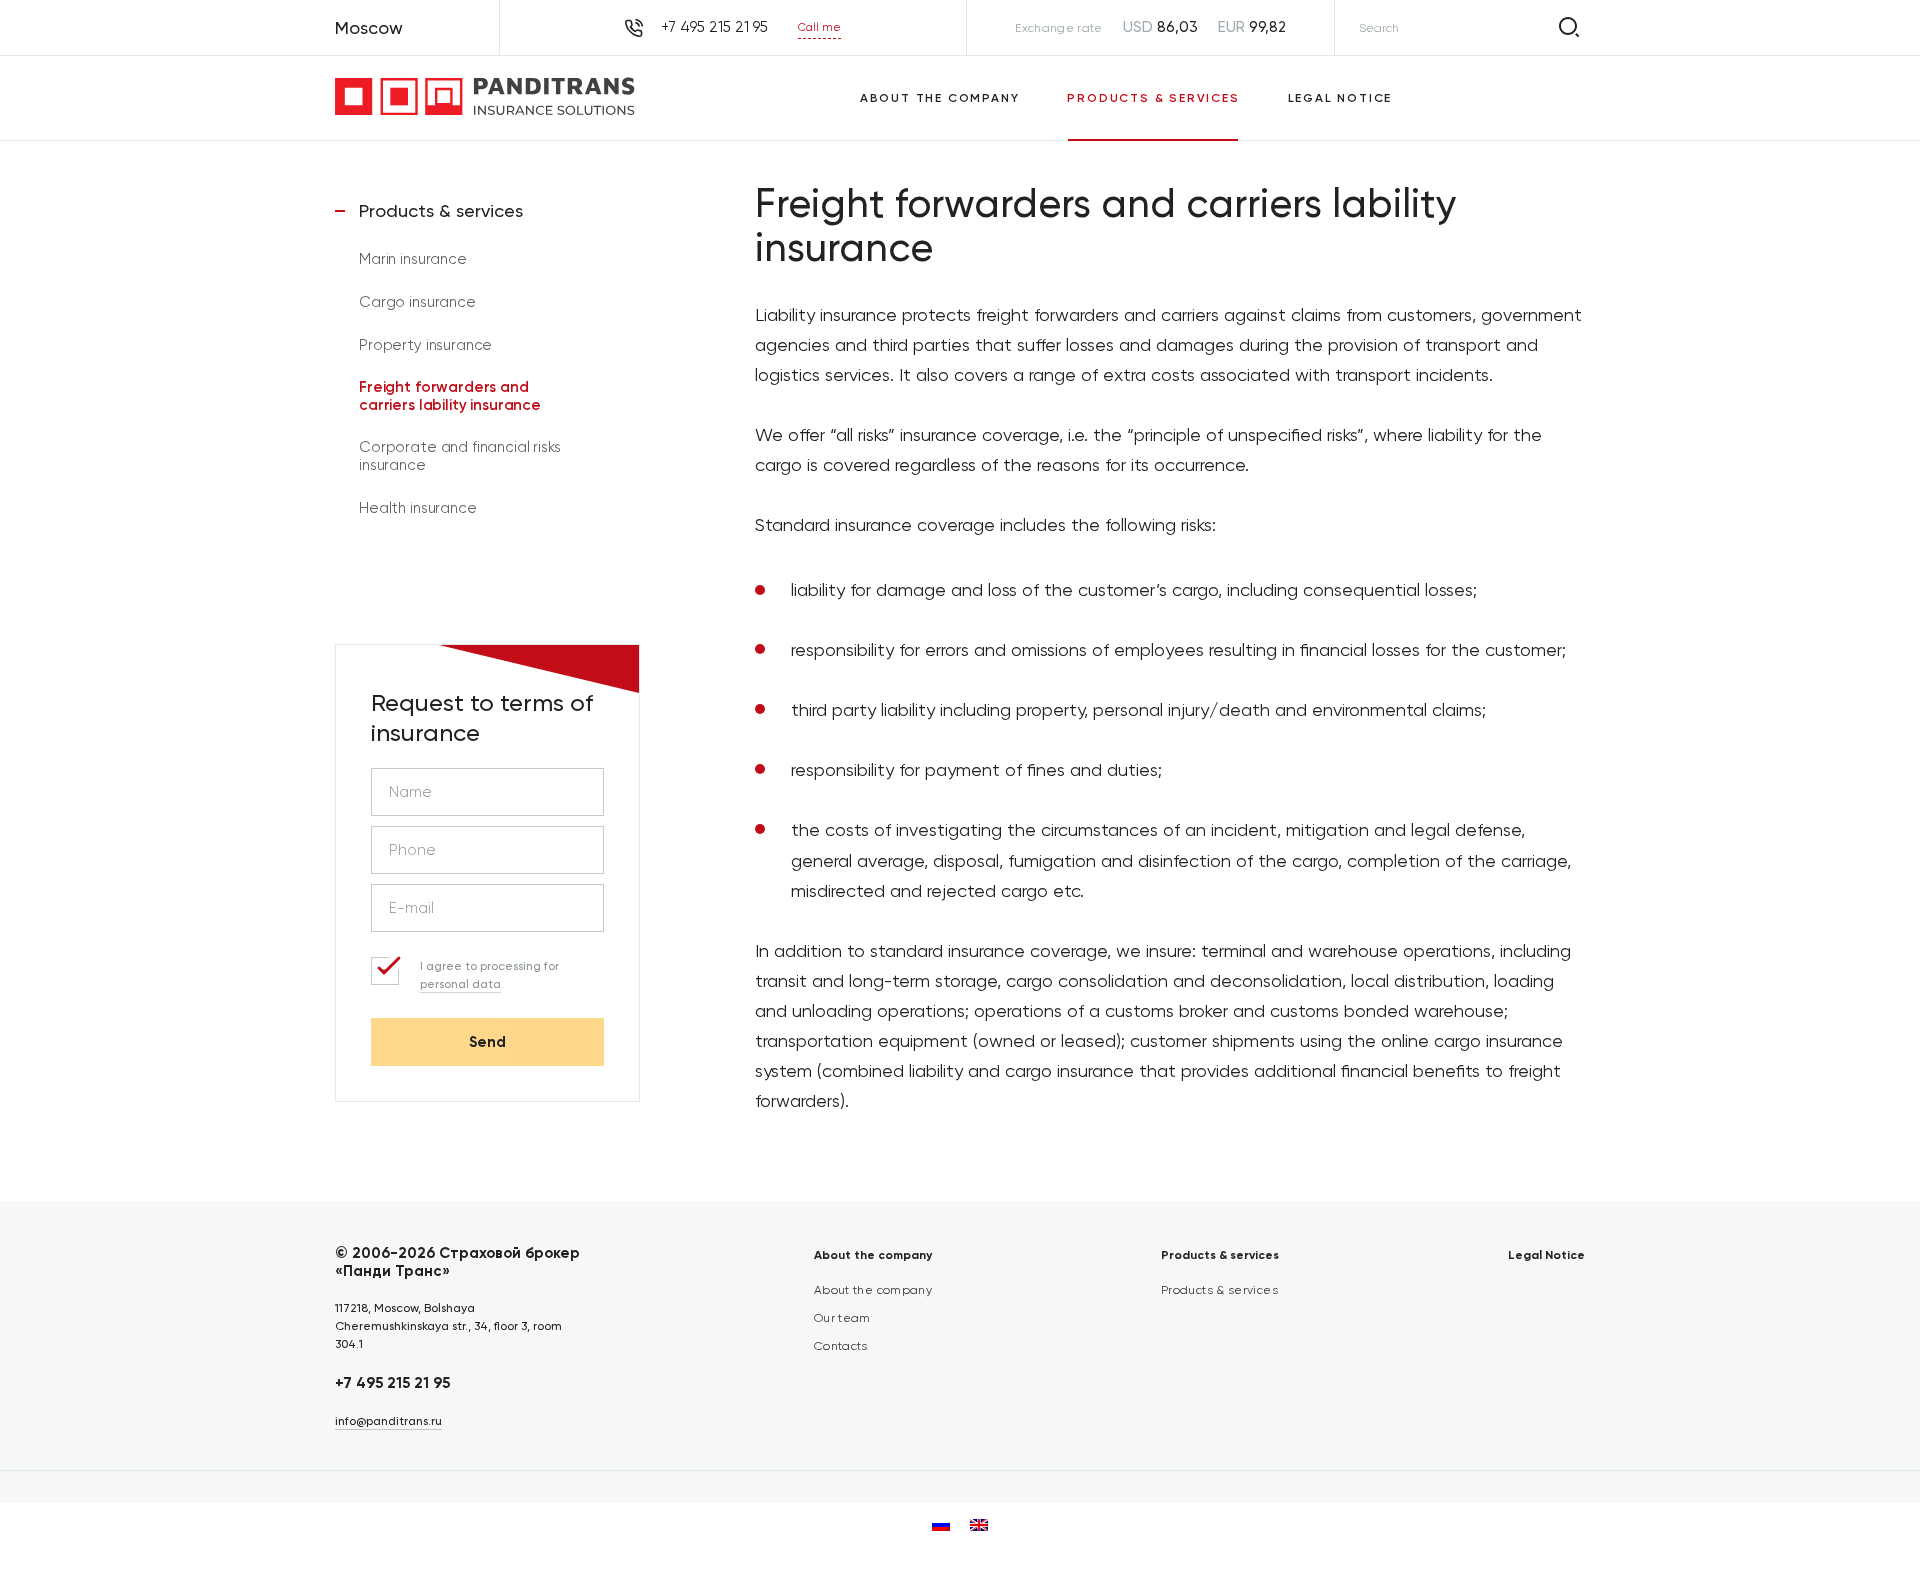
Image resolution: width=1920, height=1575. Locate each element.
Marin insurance (413, 259)
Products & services (1153, 98)
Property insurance (425, 345)
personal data (460, 984)
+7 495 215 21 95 (392, 1383)
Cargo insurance (417, 302)
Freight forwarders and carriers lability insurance (450, 396)
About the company (940, 98)
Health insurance (418, 508)
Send (487, 1042)
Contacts (841, 1346)
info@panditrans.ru (388, 1421)
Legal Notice (1340, 98)
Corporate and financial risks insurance (460, 456)
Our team (842, 1318)
